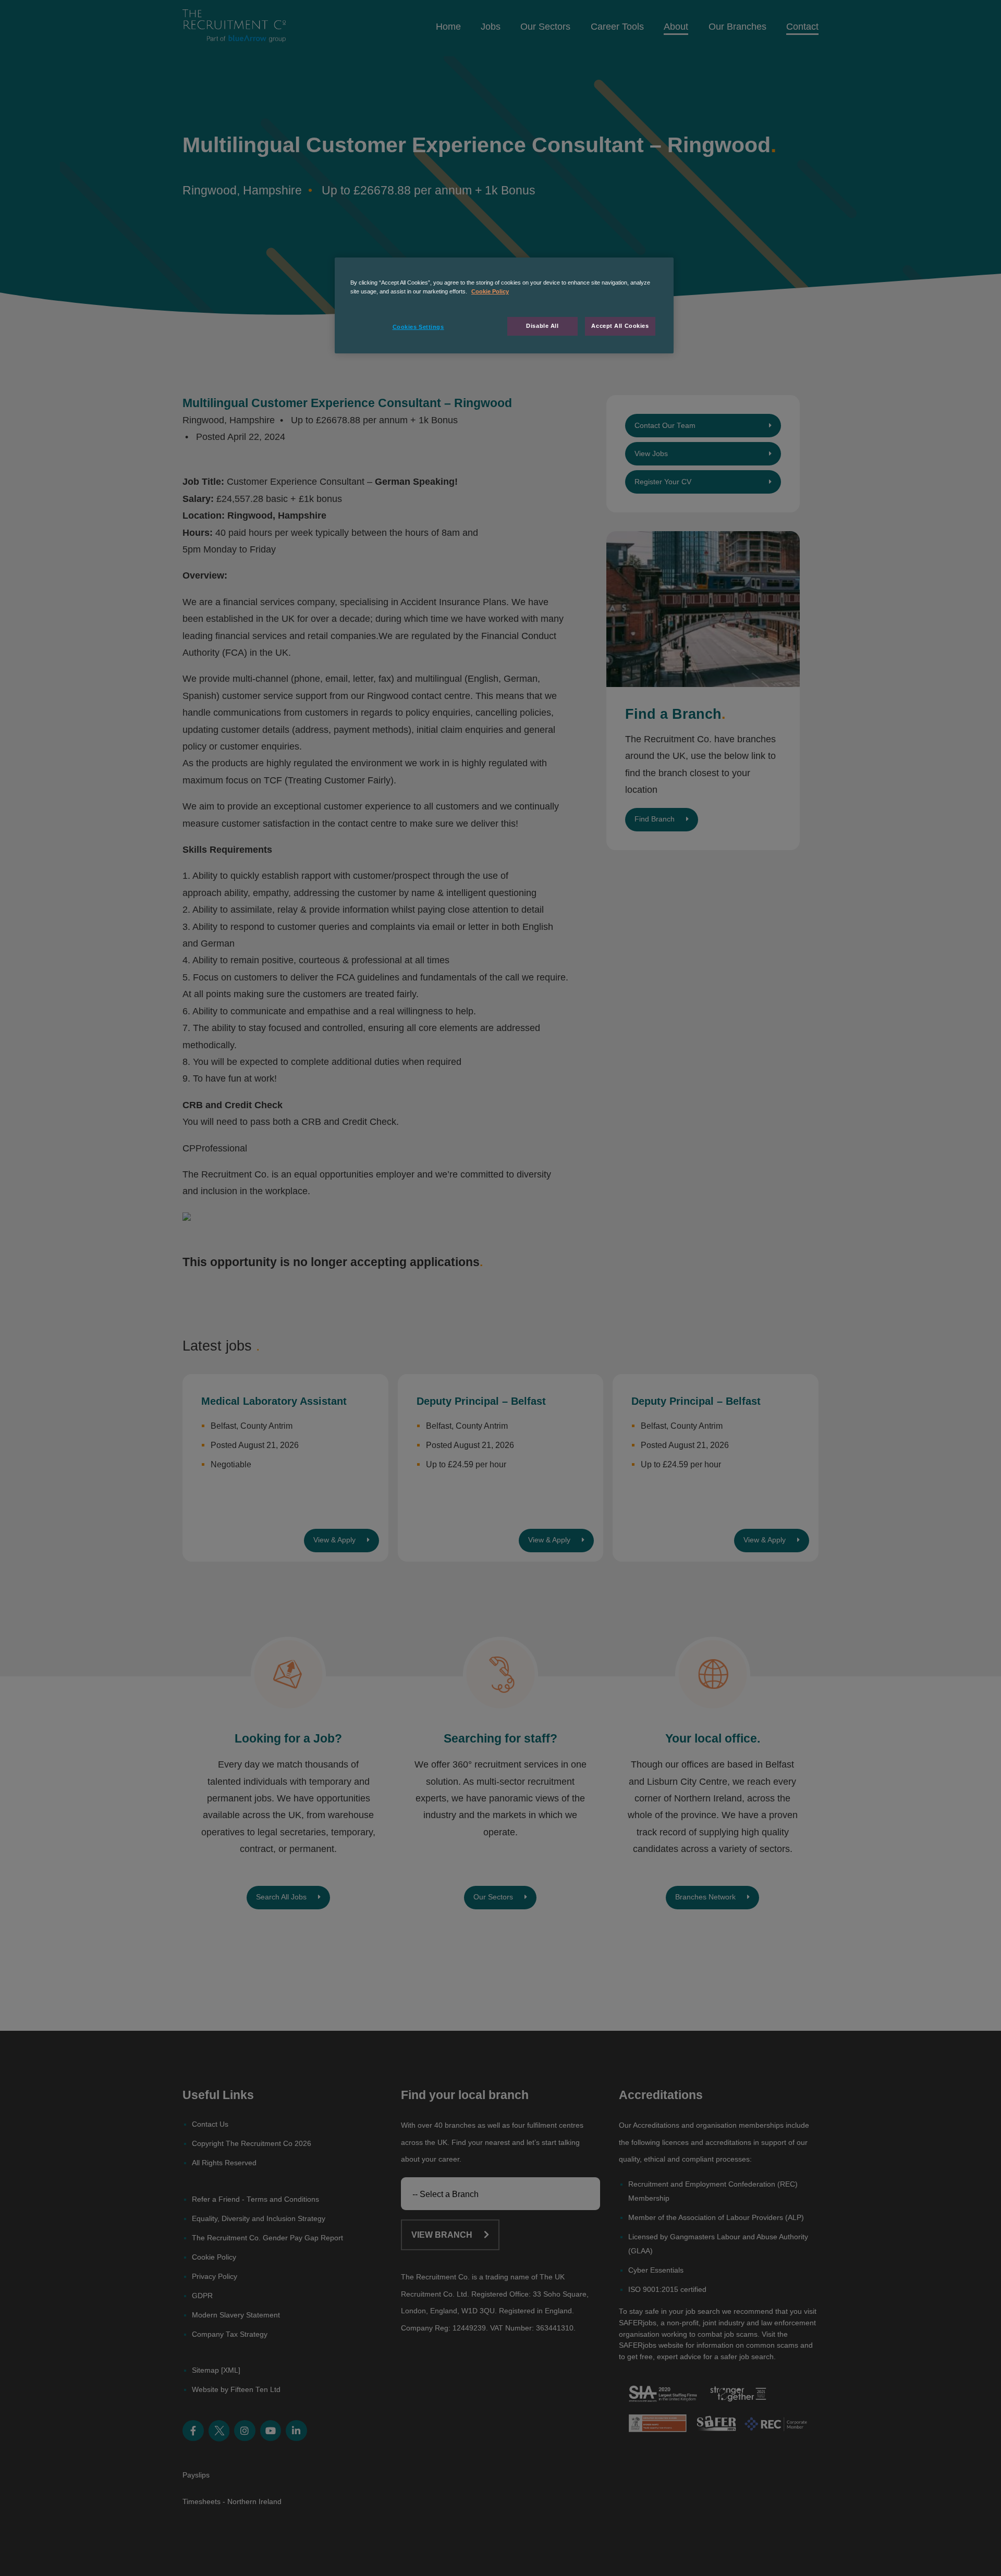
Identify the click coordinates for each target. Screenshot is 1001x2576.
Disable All (542, 326)
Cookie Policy (490, 291)
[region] (504, 305)
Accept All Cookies (620, 326)
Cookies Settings (418, 327)
